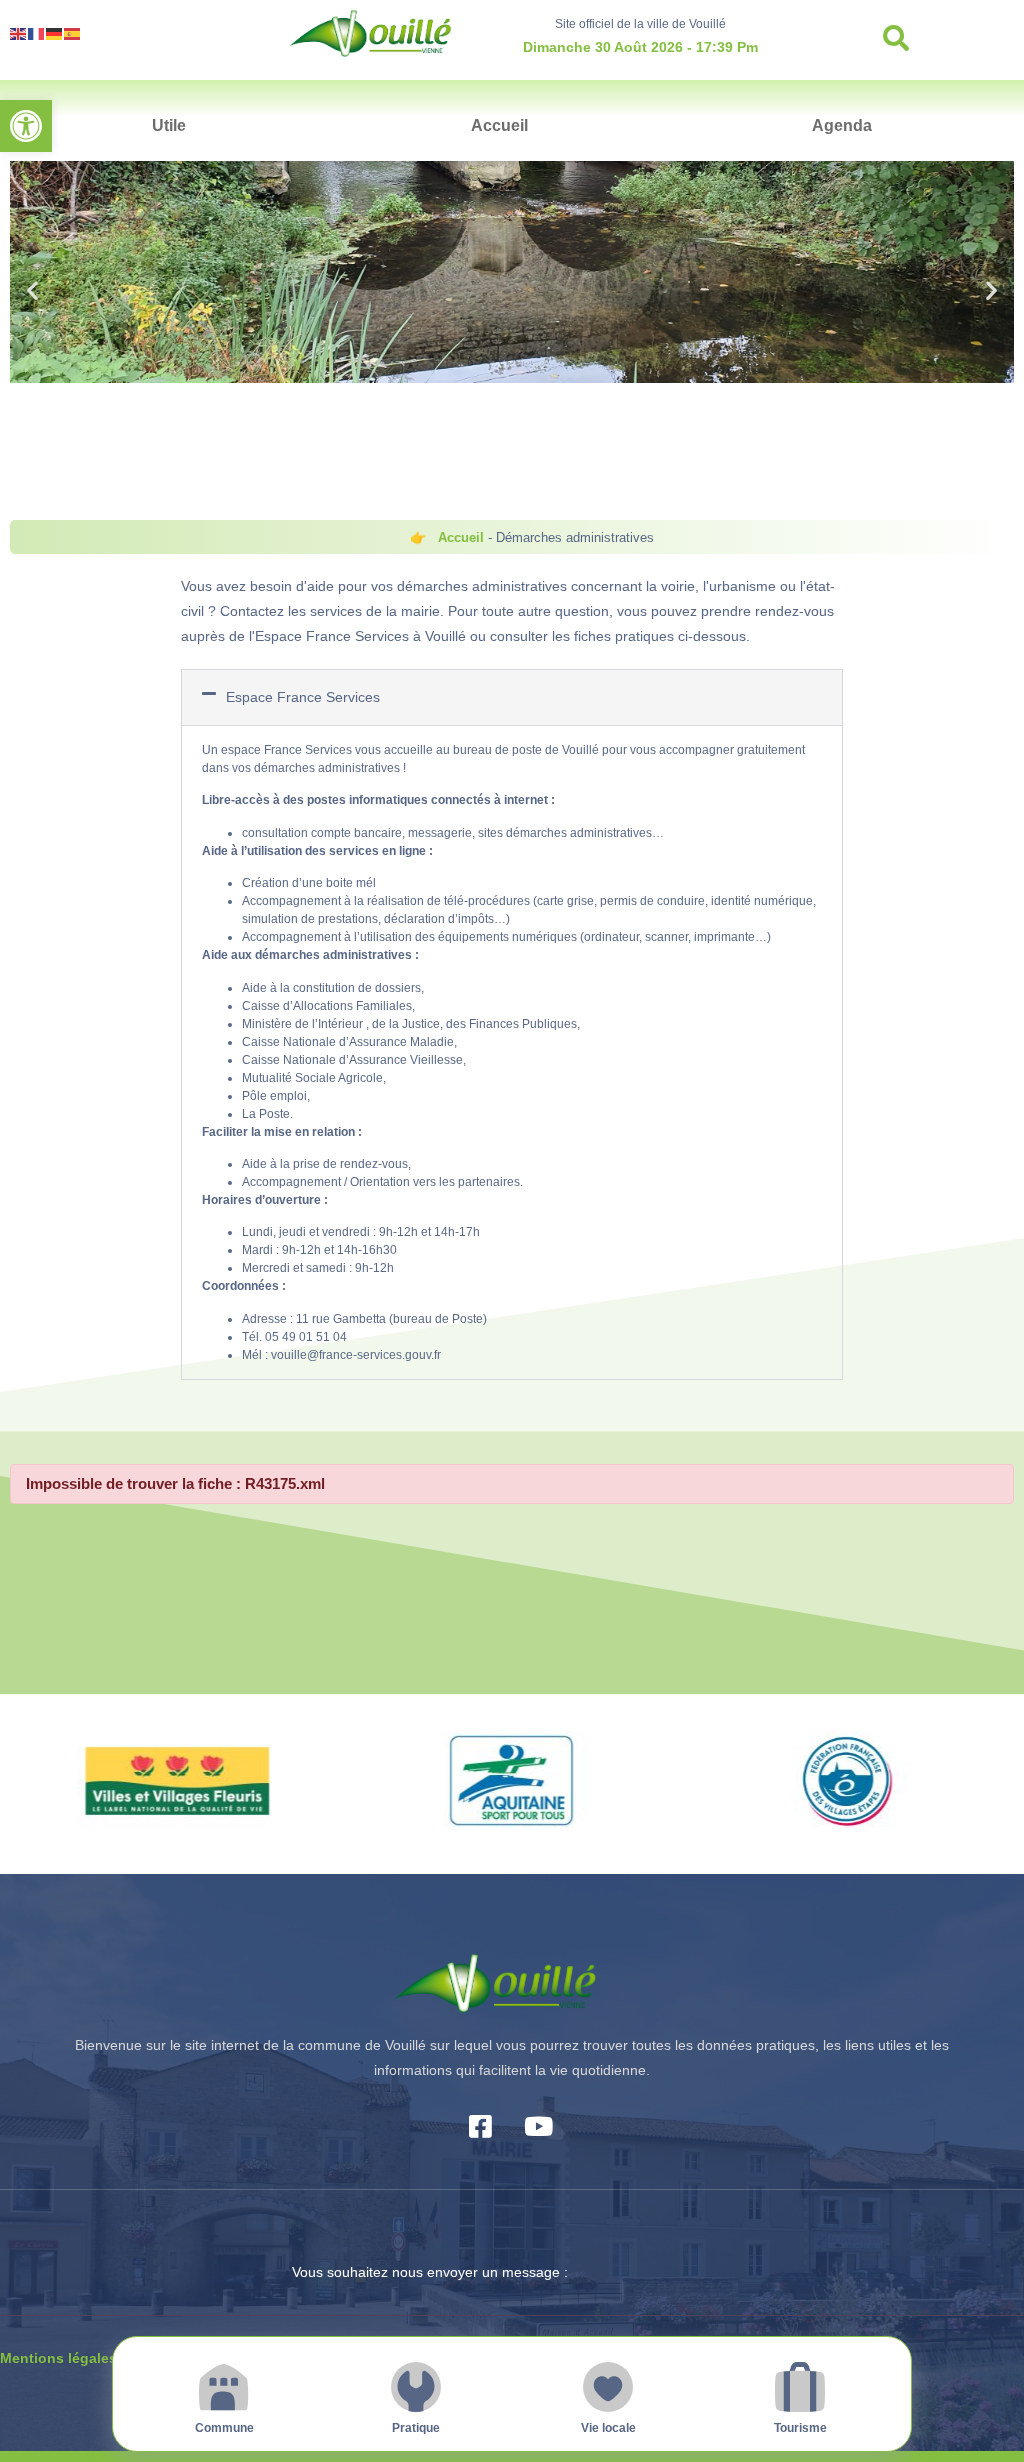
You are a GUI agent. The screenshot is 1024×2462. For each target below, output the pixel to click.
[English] (19, 32)
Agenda (842, 125)
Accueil (499, 125)
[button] (26, 126)
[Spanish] (73, 32)
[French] (37, 32)
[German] (55, 32)
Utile (169, 125)
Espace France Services (303, 697)
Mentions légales (58, 2358)
